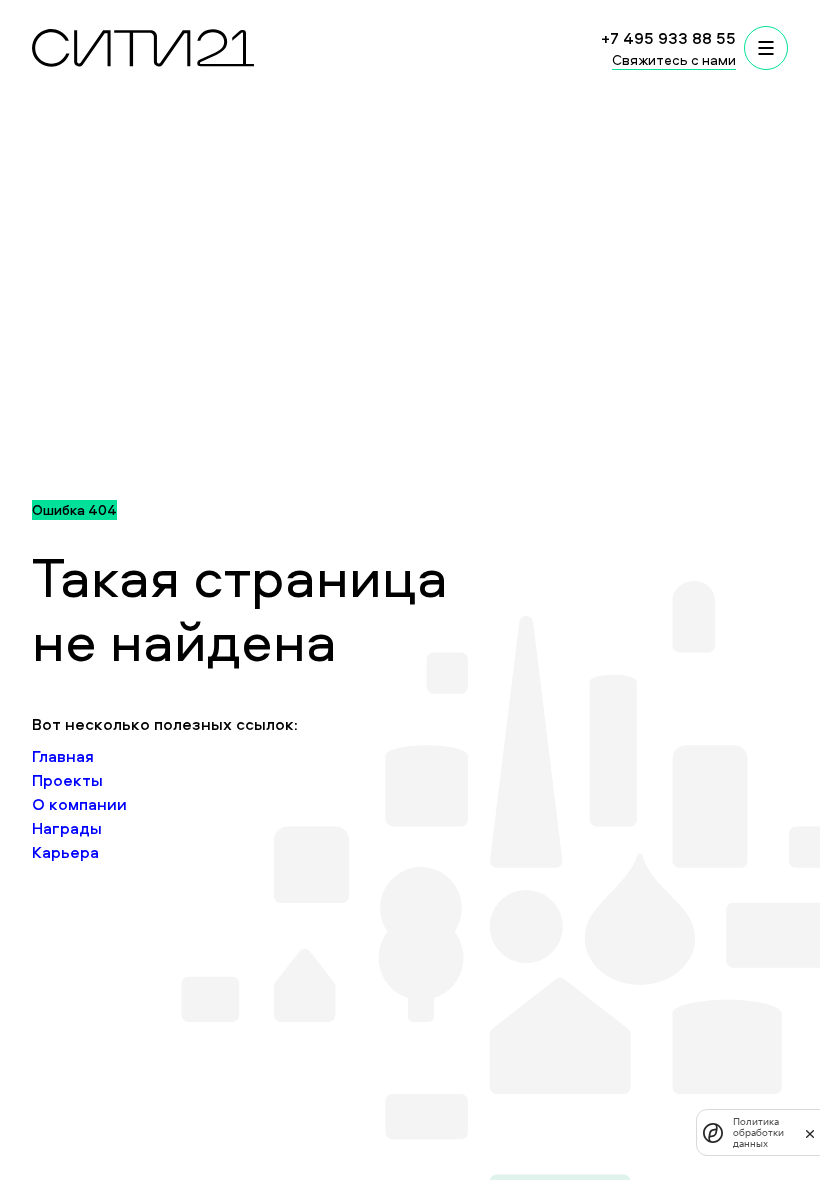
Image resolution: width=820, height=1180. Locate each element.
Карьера (65, 852)
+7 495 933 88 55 (668, 38)
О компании (79, 804)
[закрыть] (810, 1133)
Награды (67, 828)
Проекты (67, 780)
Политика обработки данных (758, 1132)
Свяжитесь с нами (674, 59)
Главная (63, 756)
